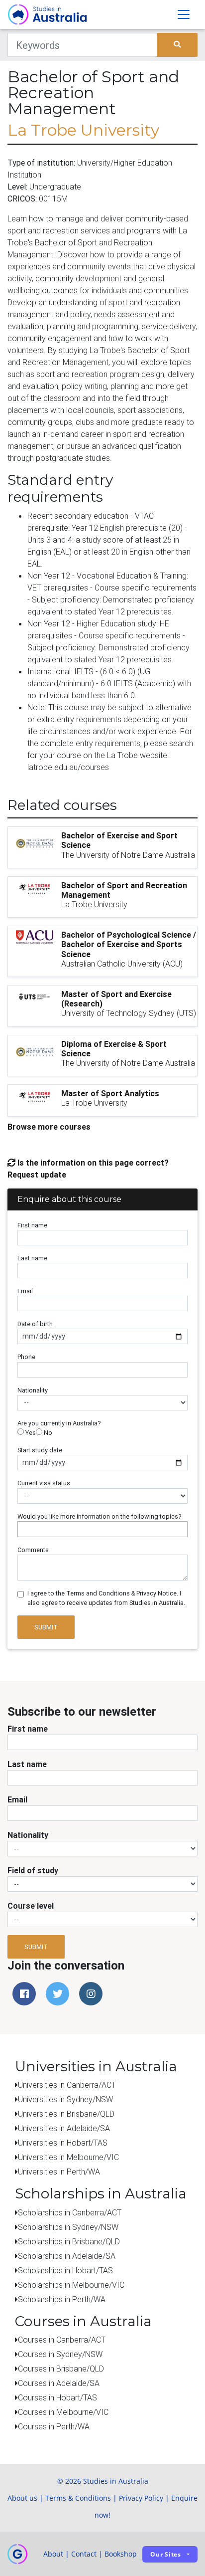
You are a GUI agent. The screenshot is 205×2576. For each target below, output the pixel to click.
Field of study (33, 1870)
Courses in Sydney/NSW (60, 2354)
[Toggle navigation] (184, 14)
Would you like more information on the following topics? (100, 1516)
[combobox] (102, 1529)
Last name (32, 1258)
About (53, 2554)
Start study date (40, 1450)
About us (22, 2498)
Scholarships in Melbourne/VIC (71, 2285)
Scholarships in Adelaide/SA (67, 2256)
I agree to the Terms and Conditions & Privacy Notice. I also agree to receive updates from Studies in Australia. (106, 1598)
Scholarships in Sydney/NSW (68, 2227)
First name (32, 1225)
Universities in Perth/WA (59, 2172)
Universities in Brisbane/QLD (66, 2114)
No (47, 1433)
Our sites (166, 2554)
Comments (33, 1550)
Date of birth (35, 1324)
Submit (46, 1627)
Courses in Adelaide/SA (59, 2383)
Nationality (33, 1390)
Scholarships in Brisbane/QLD (69, 2241)
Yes (30, 1433)
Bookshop (121, 2554)
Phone (26, 1357)
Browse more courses (49, 1127)
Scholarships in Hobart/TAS (65, 2270)
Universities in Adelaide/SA (64, 2128)
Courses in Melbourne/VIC (63, 2412)
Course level (31, 1906)
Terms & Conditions (78, 2498)
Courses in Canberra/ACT (62, 2340)
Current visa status (44, 1483)
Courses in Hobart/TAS (57, 2397)
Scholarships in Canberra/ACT (70, 2212)
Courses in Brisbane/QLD (61, 2369)
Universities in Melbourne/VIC (68, 2157)
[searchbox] (23, 1529)
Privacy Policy (141, 2498)
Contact (84, 2554)
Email (25, 1291)
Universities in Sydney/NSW (65, 2099)
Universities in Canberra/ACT (67, 2085)
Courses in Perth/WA (54, 2426)
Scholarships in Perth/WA (62, 2299)
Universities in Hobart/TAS (63, 2143)
